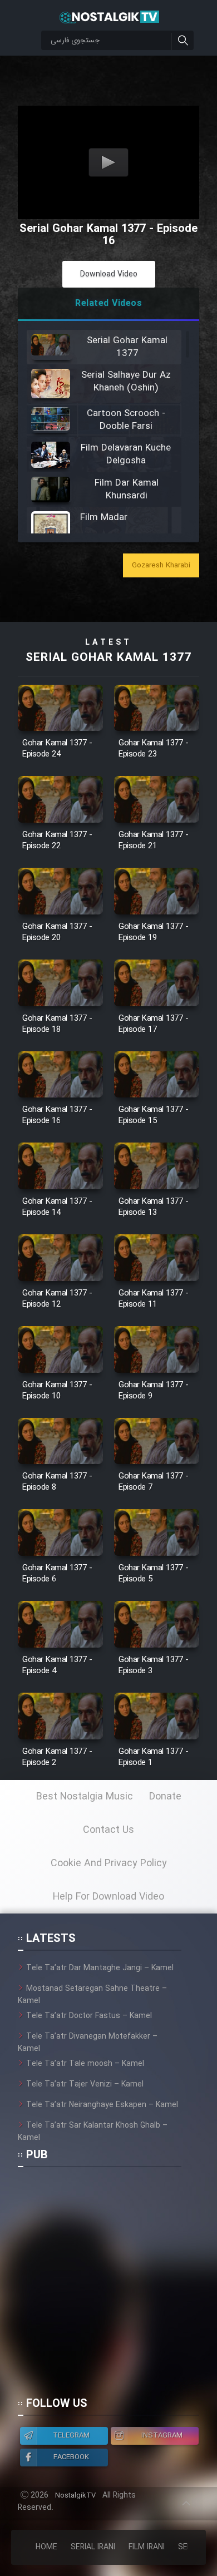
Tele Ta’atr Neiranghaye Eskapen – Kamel (102, 2105)
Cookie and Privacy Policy (109, 1863)
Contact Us (108, 1830)
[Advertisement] (108, 2287)
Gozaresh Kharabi (161, 565)
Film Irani (147, 2547)
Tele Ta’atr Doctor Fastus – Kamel (89, 2016)
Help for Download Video (108, 1897)
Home (46, 2547)
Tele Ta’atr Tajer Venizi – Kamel (85, 2084)
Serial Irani (93, 2547)
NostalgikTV (75, 2496)
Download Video (109, 274)
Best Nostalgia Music (85, 1797)
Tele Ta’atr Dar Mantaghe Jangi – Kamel (100, 1968)
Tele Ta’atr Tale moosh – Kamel (85, 2064)
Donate (165, 1797)
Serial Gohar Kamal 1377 (108, 658)
